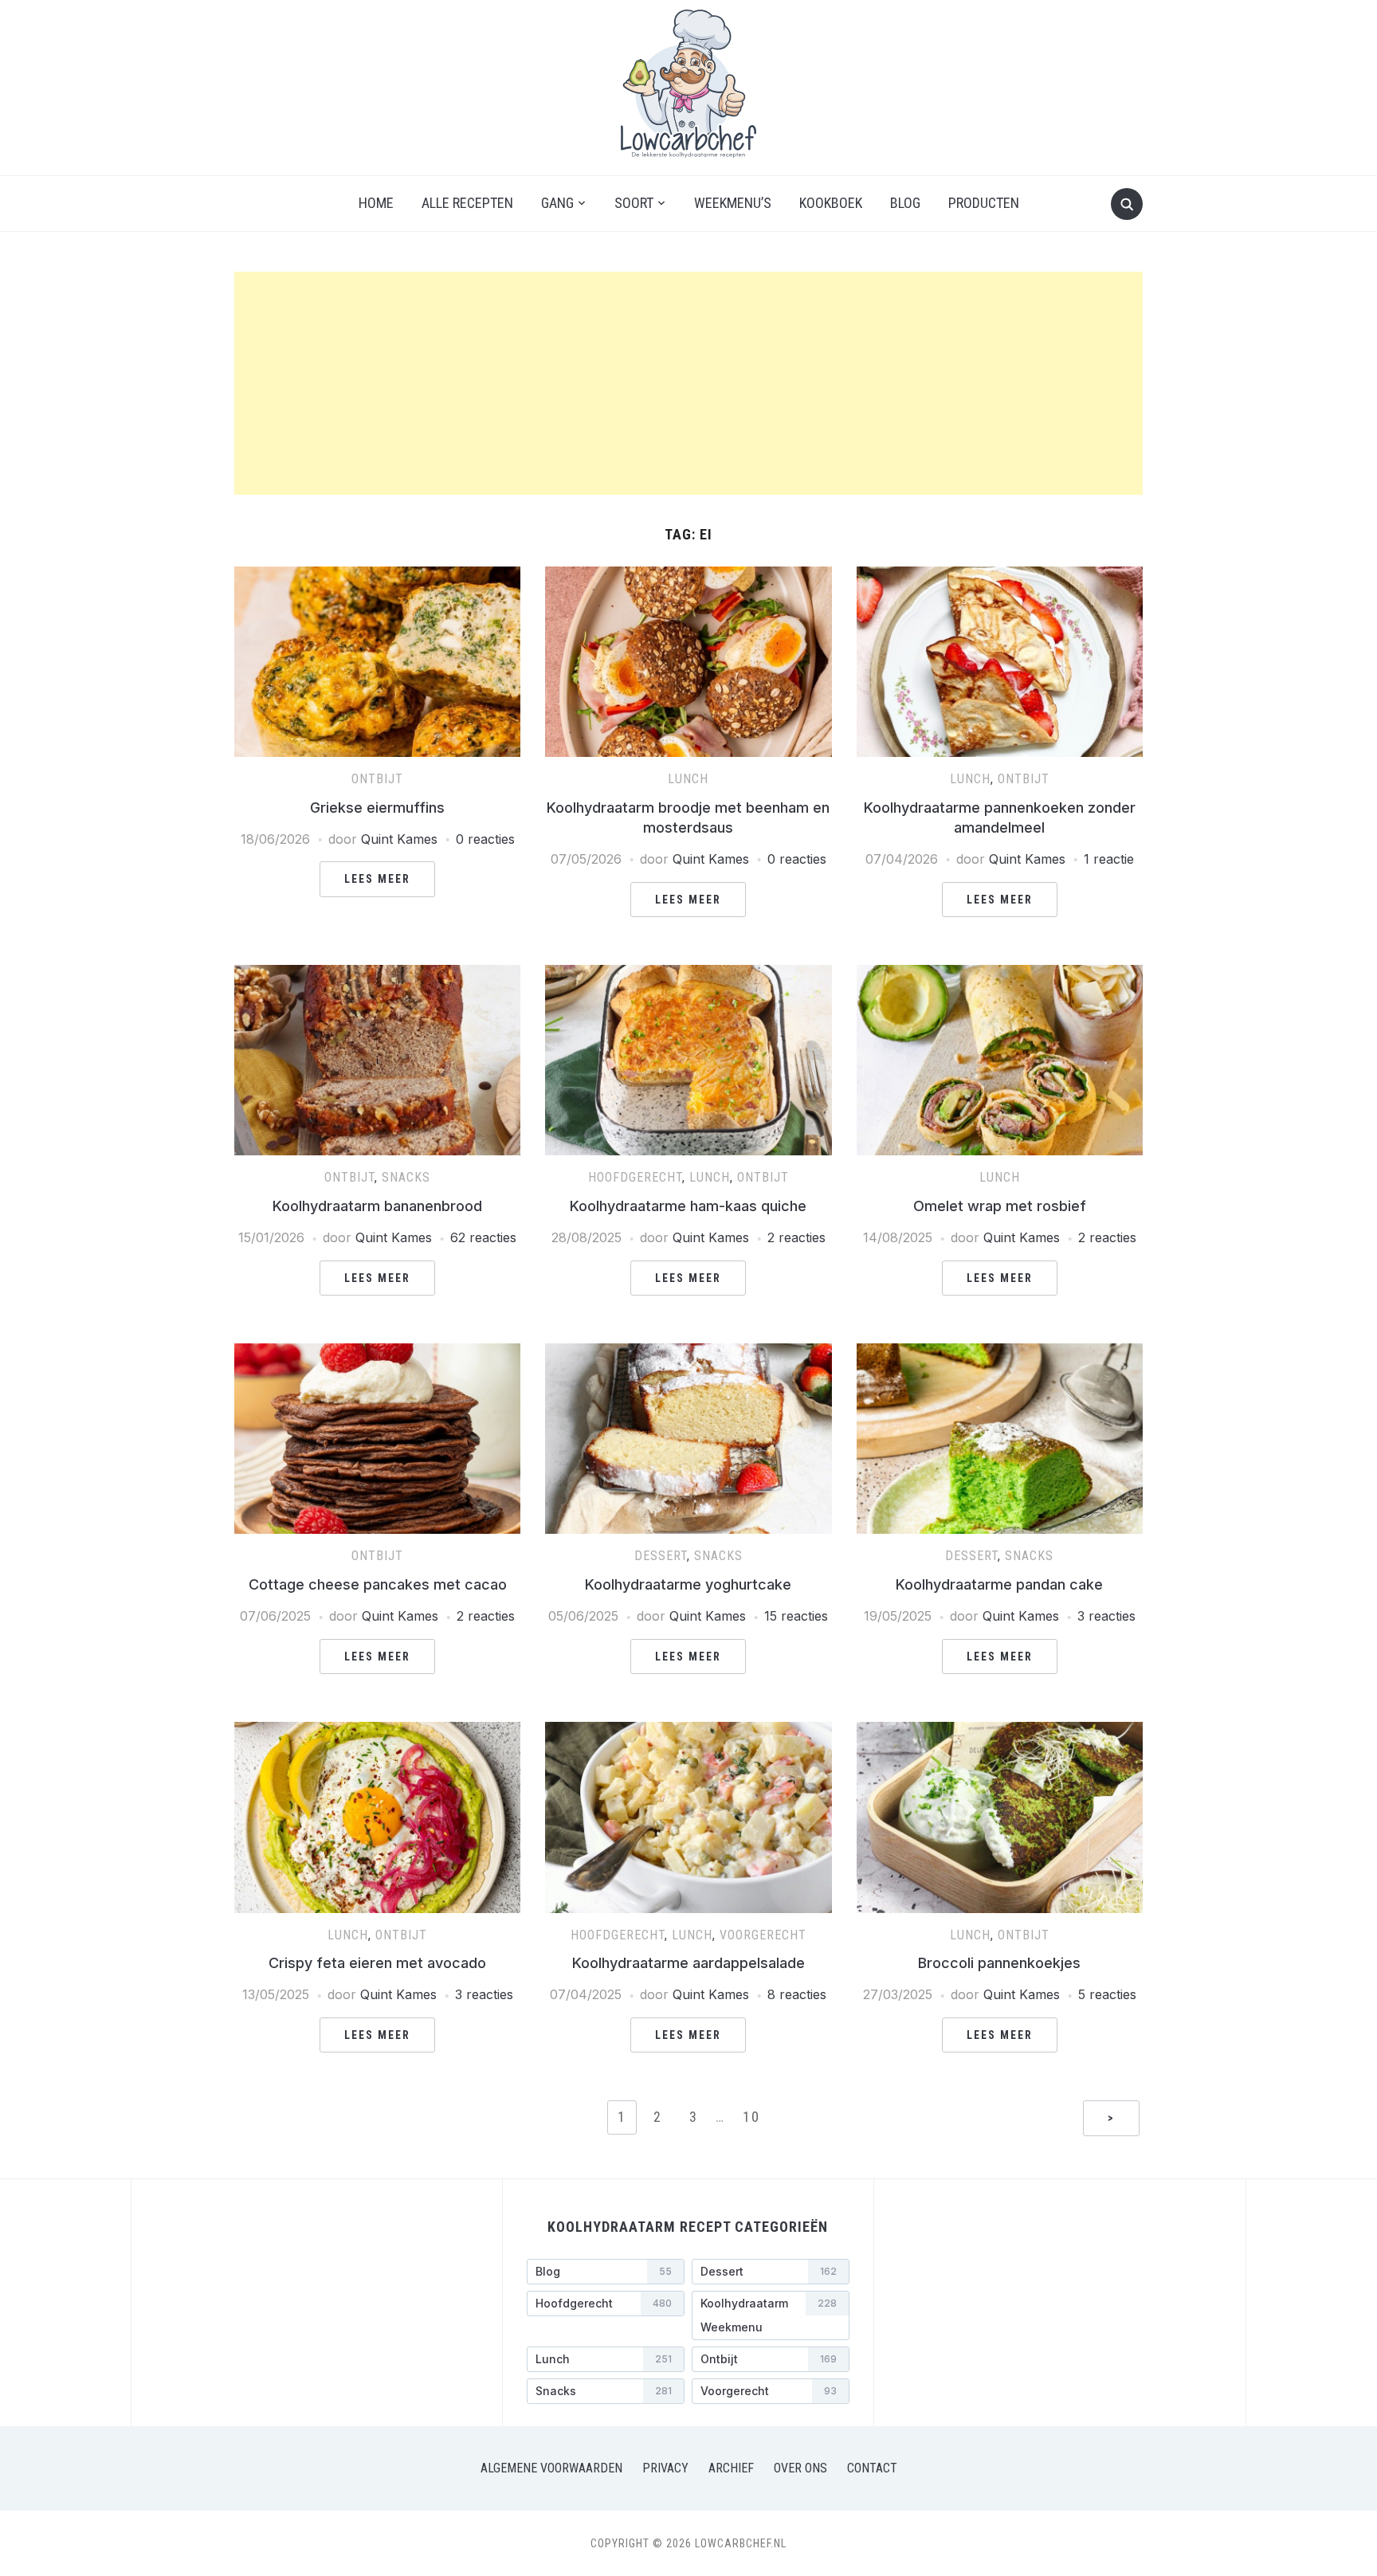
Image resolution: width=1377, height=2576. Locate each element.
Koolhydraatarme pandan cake (999, 1584)
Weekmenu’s (733, 203)
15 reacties (796, 1616)
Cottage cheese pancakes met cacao (378, 1584)
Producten (984, 203)
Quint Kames (399, 839)
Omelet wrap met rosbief (1000, 1206)
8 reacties (797, 1994)
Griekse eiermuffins (377, 808)
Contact (872, 2468)
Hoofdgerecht (635, 1177)
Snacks (406, 1177)
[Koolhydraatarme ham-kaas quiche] (688, 974)
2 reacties (796, 1237)
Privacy (665, 2468)
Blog (905, 203)
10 (751, 2117)
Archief (731, 2468)
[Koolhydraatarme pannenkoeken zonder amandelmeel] (1000, 576)
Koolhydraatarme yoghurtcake (688, 1584)
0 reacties (485, 839)
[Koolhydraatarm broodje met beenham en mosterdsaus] (688, 576)
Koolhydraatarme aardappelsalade (688, 1963)
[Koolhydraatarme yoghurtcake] (688, 1353)
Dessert (661, 1556)
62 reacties (483, 1237)
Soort (634, 203)
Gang (557, 203)
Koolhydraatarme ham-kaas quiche (688, 1206)
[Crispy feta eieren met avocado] (377, 1731)
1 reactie (1109, 859)
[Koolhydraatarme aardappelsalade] (688, 1731)
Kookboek (831, 203)
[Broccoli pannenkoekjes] (1000, 1731)
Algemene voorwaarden (551, 2468)
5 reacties (1107, 1994)
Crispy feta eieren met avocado (377, 1963)
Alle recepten (467, 203)
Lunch (688, 779)
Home (376, 203)
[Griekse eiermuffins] (377, 576)
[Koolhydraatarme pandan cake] (1000, 1353)
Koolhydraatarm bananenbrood (377, 1206)
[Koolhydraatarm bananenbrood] (377, 974)
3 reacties (1106, 1616)
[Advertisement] (688, 383)
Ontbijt (377, 779)
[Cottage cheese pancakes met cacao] (377, 1353)
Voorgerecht (763, 1935)
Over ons (800, 2468)
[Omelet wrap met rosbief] (1000, 974)
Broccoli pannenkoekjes (999, 1963)
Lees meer (377, 879)
